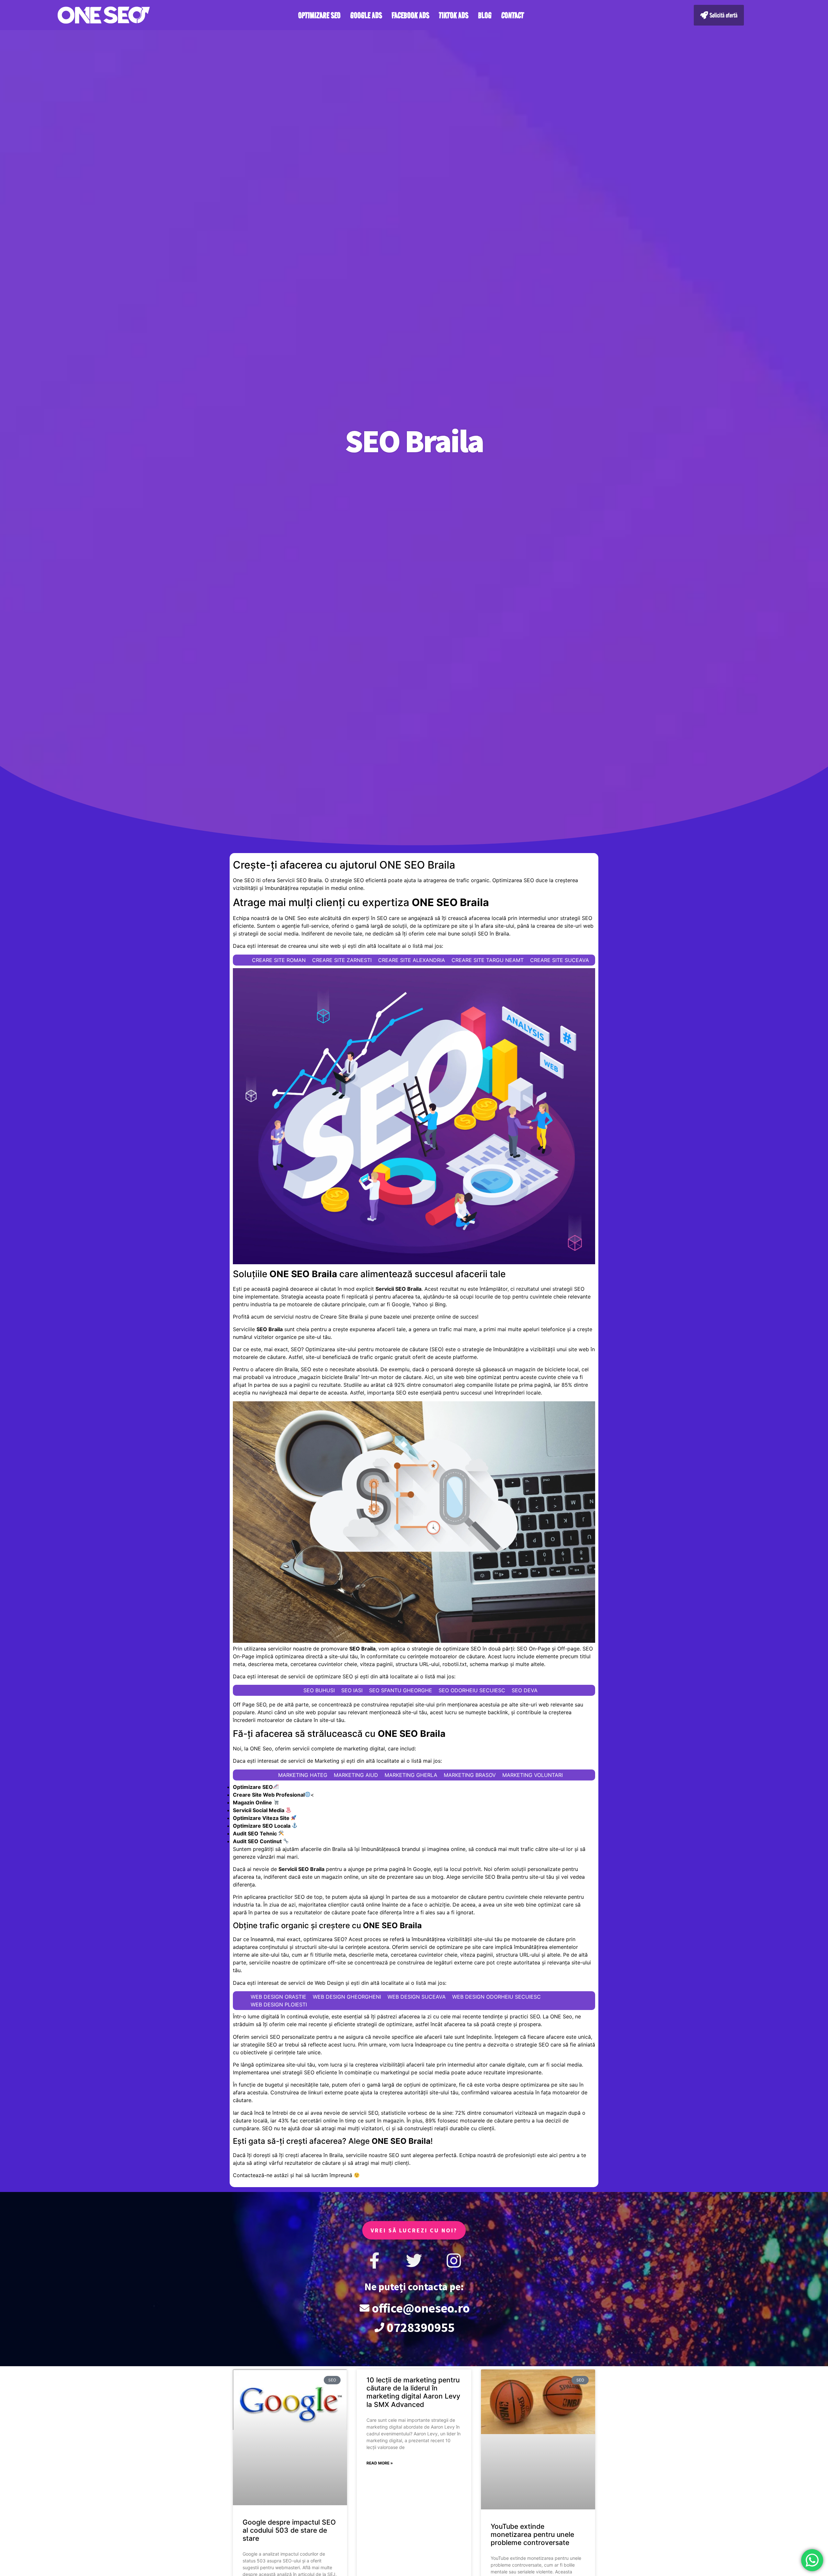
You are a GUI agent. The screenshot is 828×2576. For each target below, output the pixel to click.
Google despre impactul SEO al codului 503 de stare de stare (289, 2530)
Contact (513, 15)
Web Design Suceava (417, 1997)
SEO (296, 1349)
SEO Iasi (352, 1690)
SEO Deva (525, 1690)
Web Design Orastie (278, 1997)
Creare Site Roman (279, 960)
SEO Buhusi (319, 1690)
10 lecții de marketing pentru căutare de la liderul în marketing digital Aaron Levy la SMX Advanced (413, 2392)
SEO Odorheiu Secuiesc (472, 1690)
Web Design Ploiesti (279, 2004)
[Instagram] (454, 2261)
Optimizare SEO (319, 15)
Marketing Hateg (303, 1775)
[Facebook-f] (374, 2261)
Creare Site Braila (342, 1317)
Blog (485, 15)
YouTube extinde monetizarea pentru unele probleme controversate (532, 2534)
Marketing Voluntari (533, 1775)
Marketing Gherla (411, 1775)
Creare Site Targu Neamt (488, 960)
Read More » (380, 2463)
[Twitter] (414, 2261)
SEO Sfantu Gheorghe (401, 1690)
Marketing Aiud (356, 1775)
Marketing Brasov (470, 1775)
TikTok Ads (454, 15)
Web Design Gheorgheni (347, 1997)
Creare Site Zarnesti (342, 960)
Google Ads (366, 15)
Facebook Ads (410, 15)
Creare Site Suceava (560, 960)
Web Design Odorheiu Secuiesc (496, 1997)
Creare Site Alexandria (412, 960)
